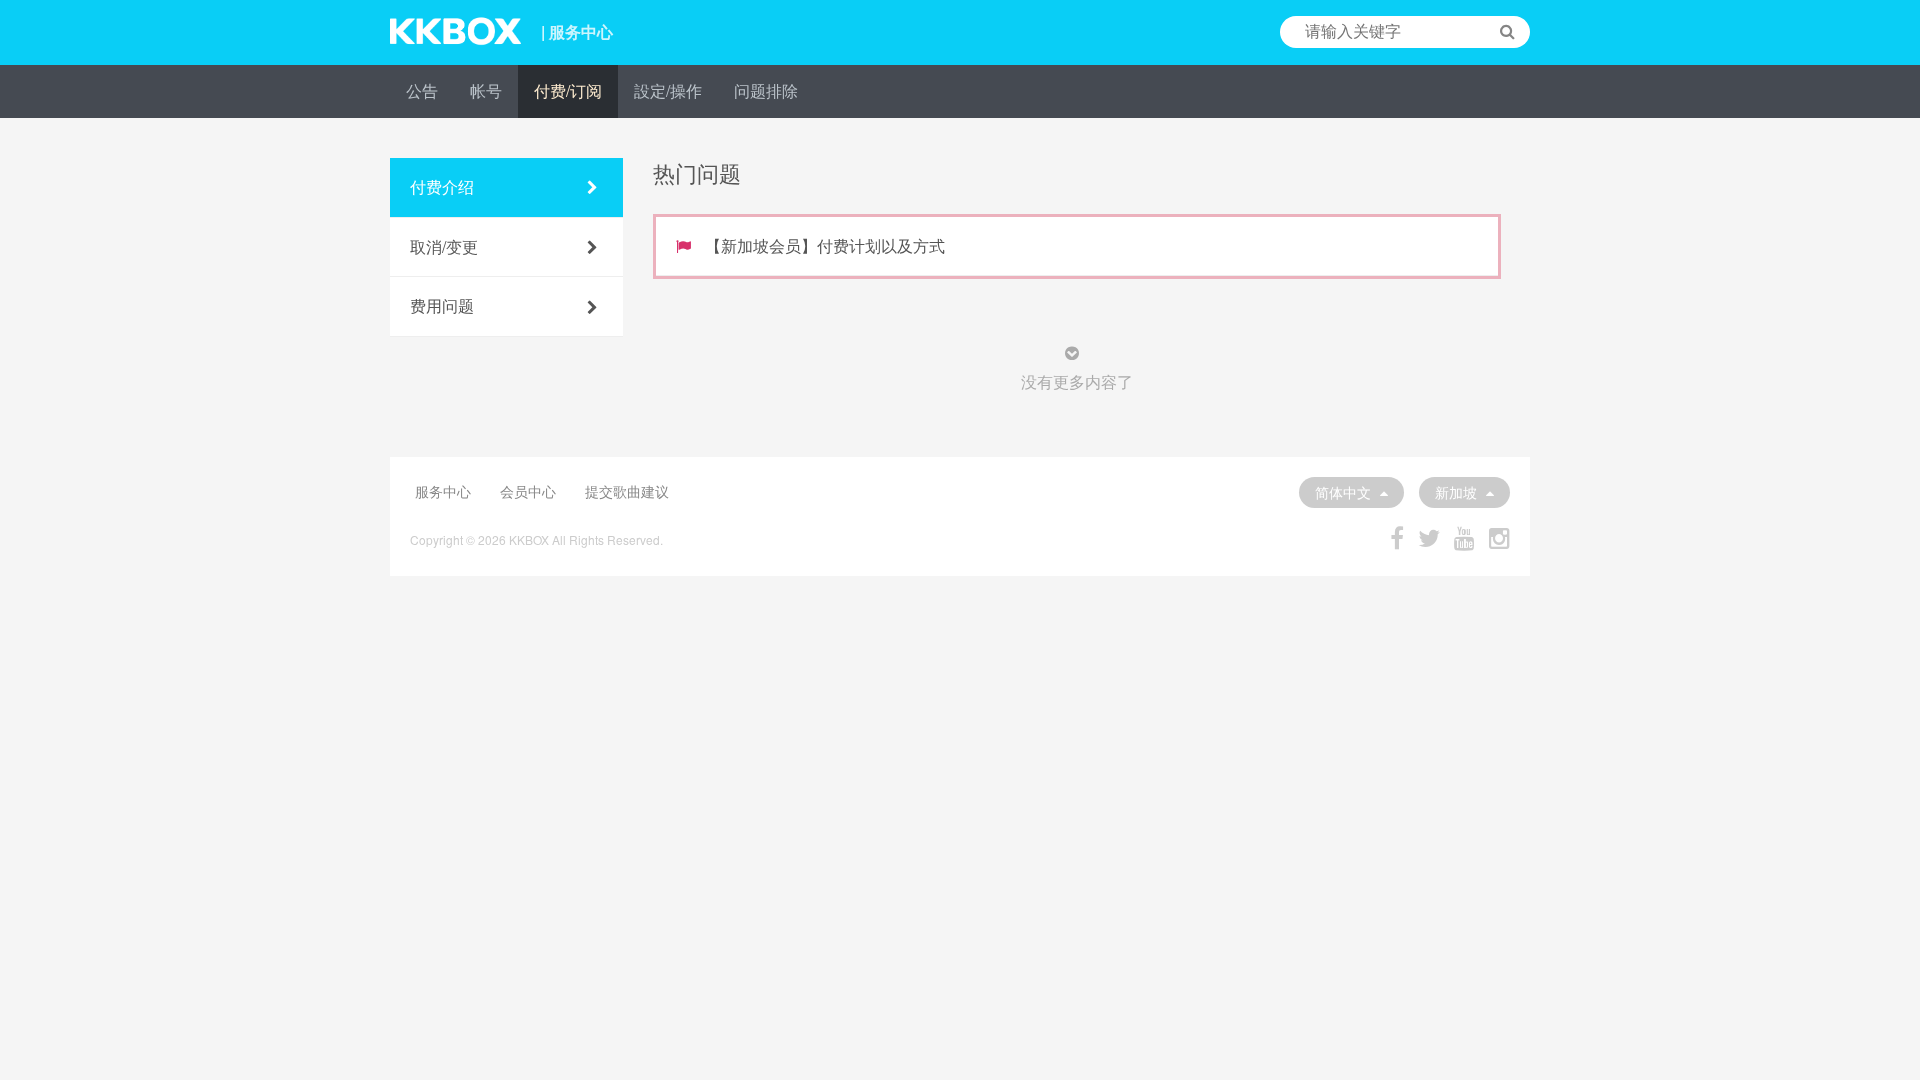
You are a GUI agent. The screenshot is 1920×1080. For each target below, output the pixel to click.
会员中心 (528, 491)
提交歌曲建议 (627, 491)
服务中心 (443, 491)
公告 (422, 90)
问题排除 (766, 90)
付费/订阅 (568, 90)
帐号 (486, 90)
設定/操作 (668, 90)
